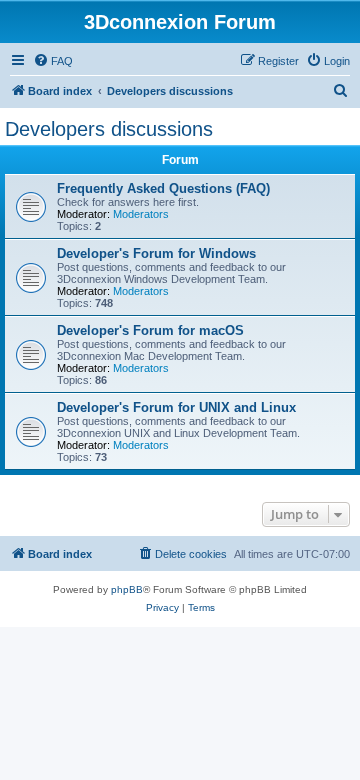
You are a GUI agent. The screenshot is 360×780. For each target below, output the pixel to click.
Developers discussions (109, 129)
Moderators (141, 214)
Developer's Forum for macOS (150, 330)
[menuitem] (53, 61)
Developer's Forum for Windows (156, 253)
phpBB (127, 589)
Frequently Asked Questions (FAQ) (163, 188)
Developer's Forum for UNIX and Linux (176, 407)
